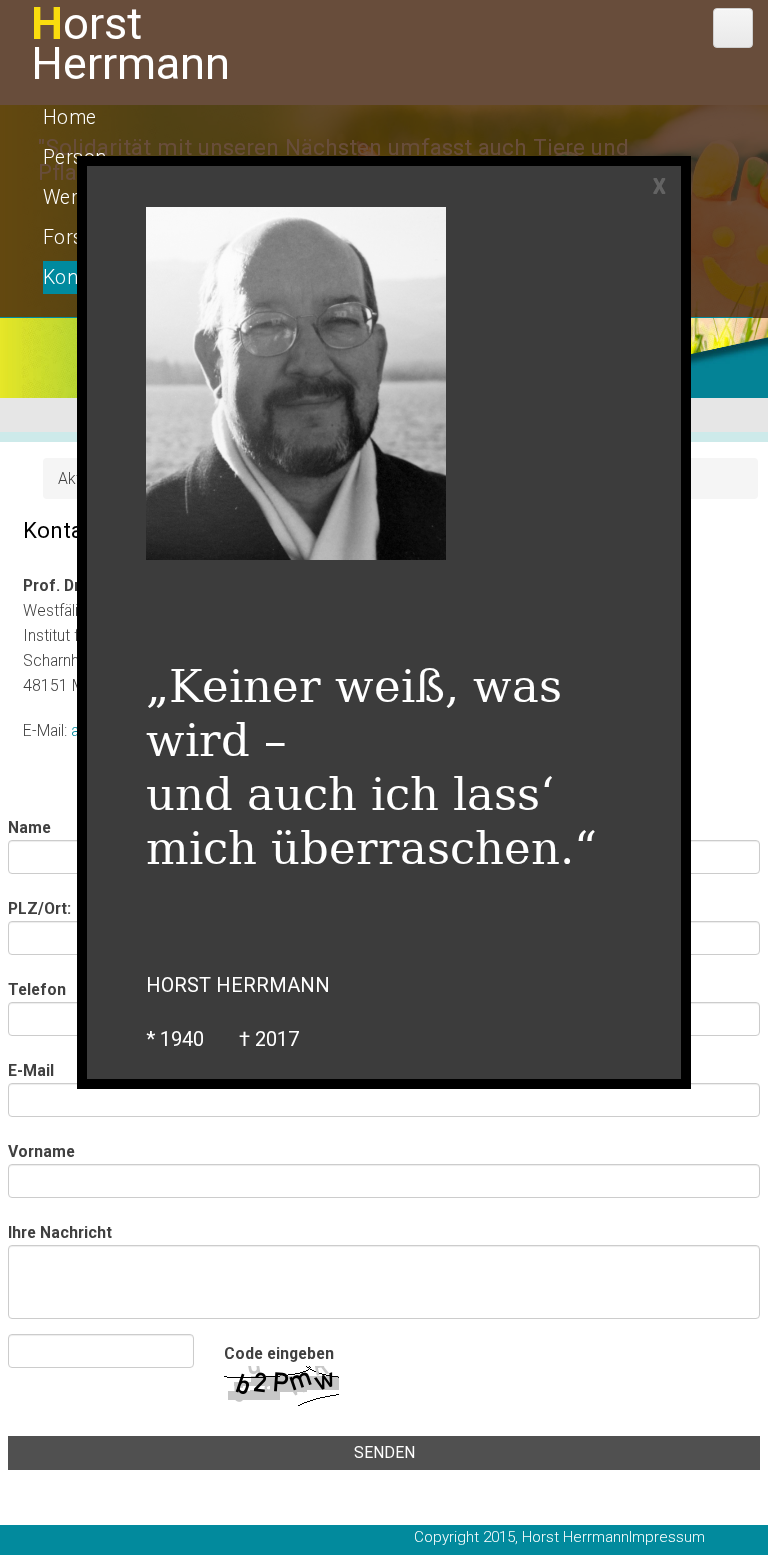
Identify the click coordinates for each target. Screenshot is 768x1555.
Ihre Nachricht (60, 1232)
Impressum (667, 1537)
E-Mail (31, 1070)
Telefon (37, 989)
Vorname (41, 1151)
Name (29, 827)
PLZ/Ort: (39, 908)
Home (70, 117)
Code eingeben (279, 1353)
